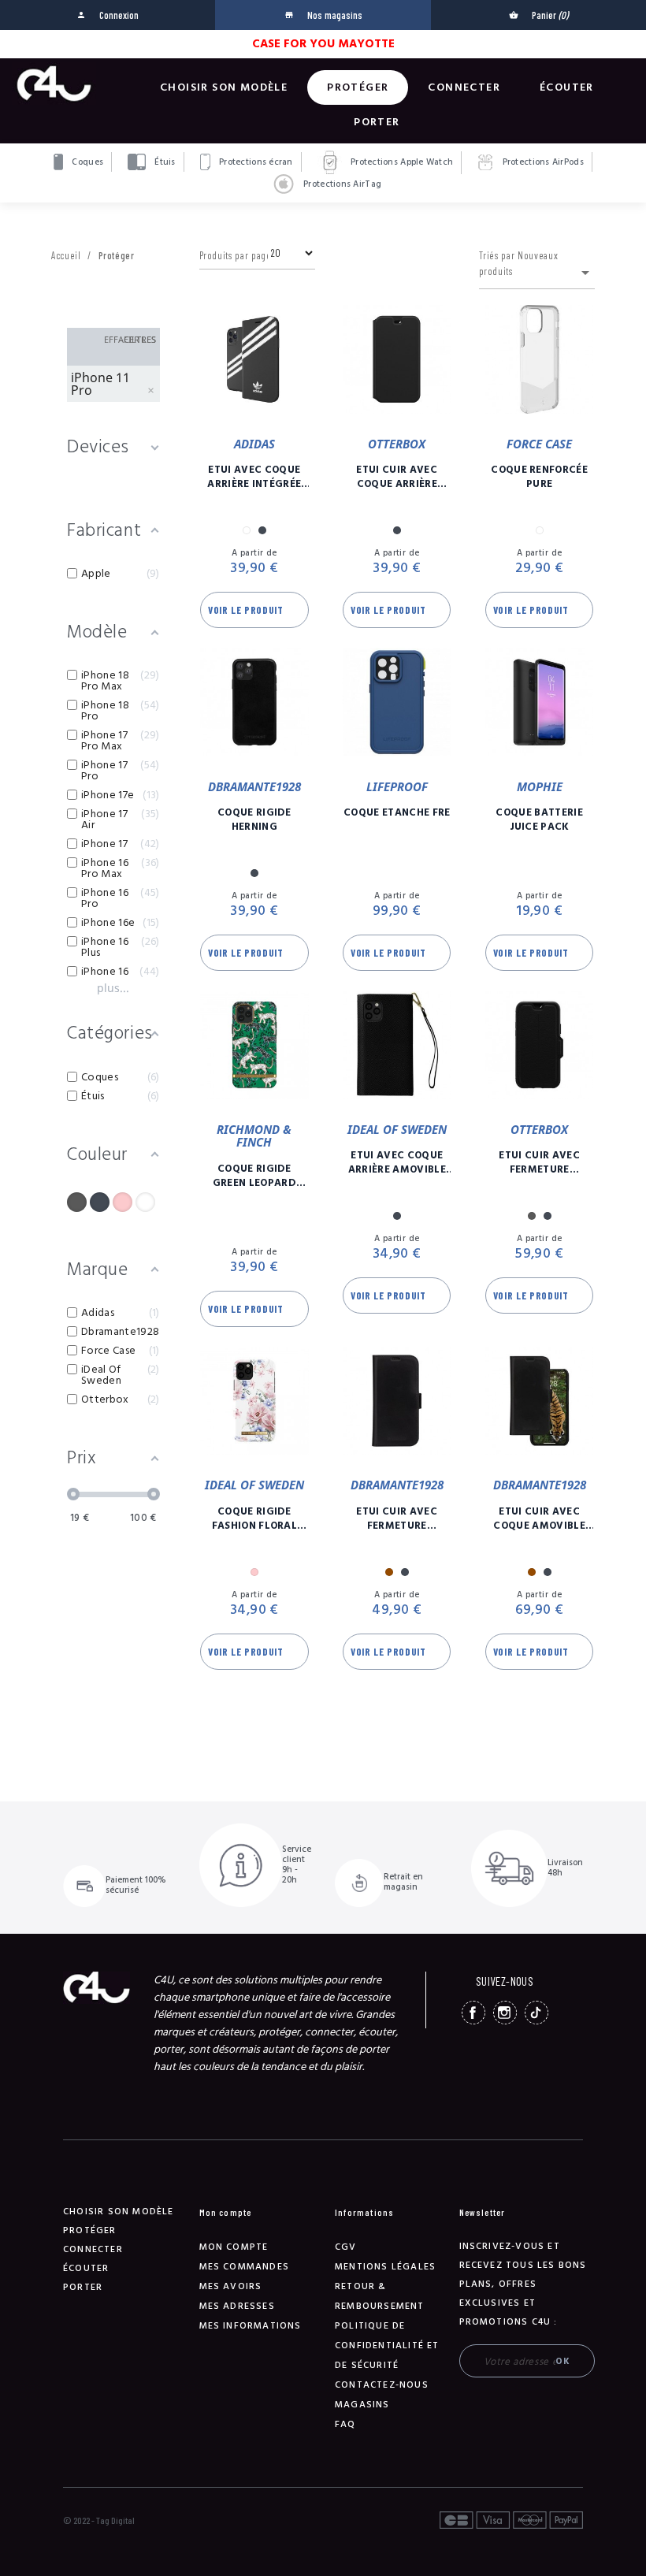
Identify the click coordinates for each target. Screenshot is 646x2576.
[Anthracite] (77, 1202)
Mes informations (251, 2326)
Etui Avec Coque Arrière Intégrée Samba (254, 477)
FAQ (345, 2424)
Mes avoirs (231, 2286)
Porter (377, 122)
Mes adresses (237, 2306)
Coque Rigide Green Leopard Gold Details (254, 1176)
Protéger (358, 87)
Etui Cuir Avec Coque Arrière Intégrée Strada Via (397, 477)
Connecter (464, 87)
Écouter (567, 87)
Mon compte (234, 2247)
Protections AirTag (341, 184)
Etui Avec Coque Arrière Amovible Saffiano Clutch (397, 1162)
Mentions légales (385, 2267)
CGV (346, 2247)
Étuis (164, 162)
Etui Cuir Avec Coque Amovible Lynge (539, 1518)
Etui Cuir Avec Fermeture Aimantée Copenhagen (397, 1518)
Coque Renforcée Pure (539, 477)
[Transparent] (145, 1202)
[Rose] (123, 1202)
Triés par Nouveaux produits (537, 266)
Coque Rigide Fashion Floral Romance (255, 1518)
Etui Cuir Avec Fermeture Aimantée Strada (540, 1162)
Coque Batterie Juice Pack (539, 820)
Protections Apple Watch (401, 162)
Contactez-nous (382, 2385)
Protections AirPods (542, 162)
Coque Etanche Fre (397, 812)
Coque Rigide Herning (254, 820)
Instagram (505, 2013)
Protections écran (255, 162)
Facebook (473, 2013)
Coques (86, 162)
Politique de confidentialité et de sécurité (387, 2346)
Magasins (362, 2405)
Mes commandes (245, 2267)
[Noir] (100, 1202)
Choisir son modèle (224, 87)
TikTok (536, 2013)
